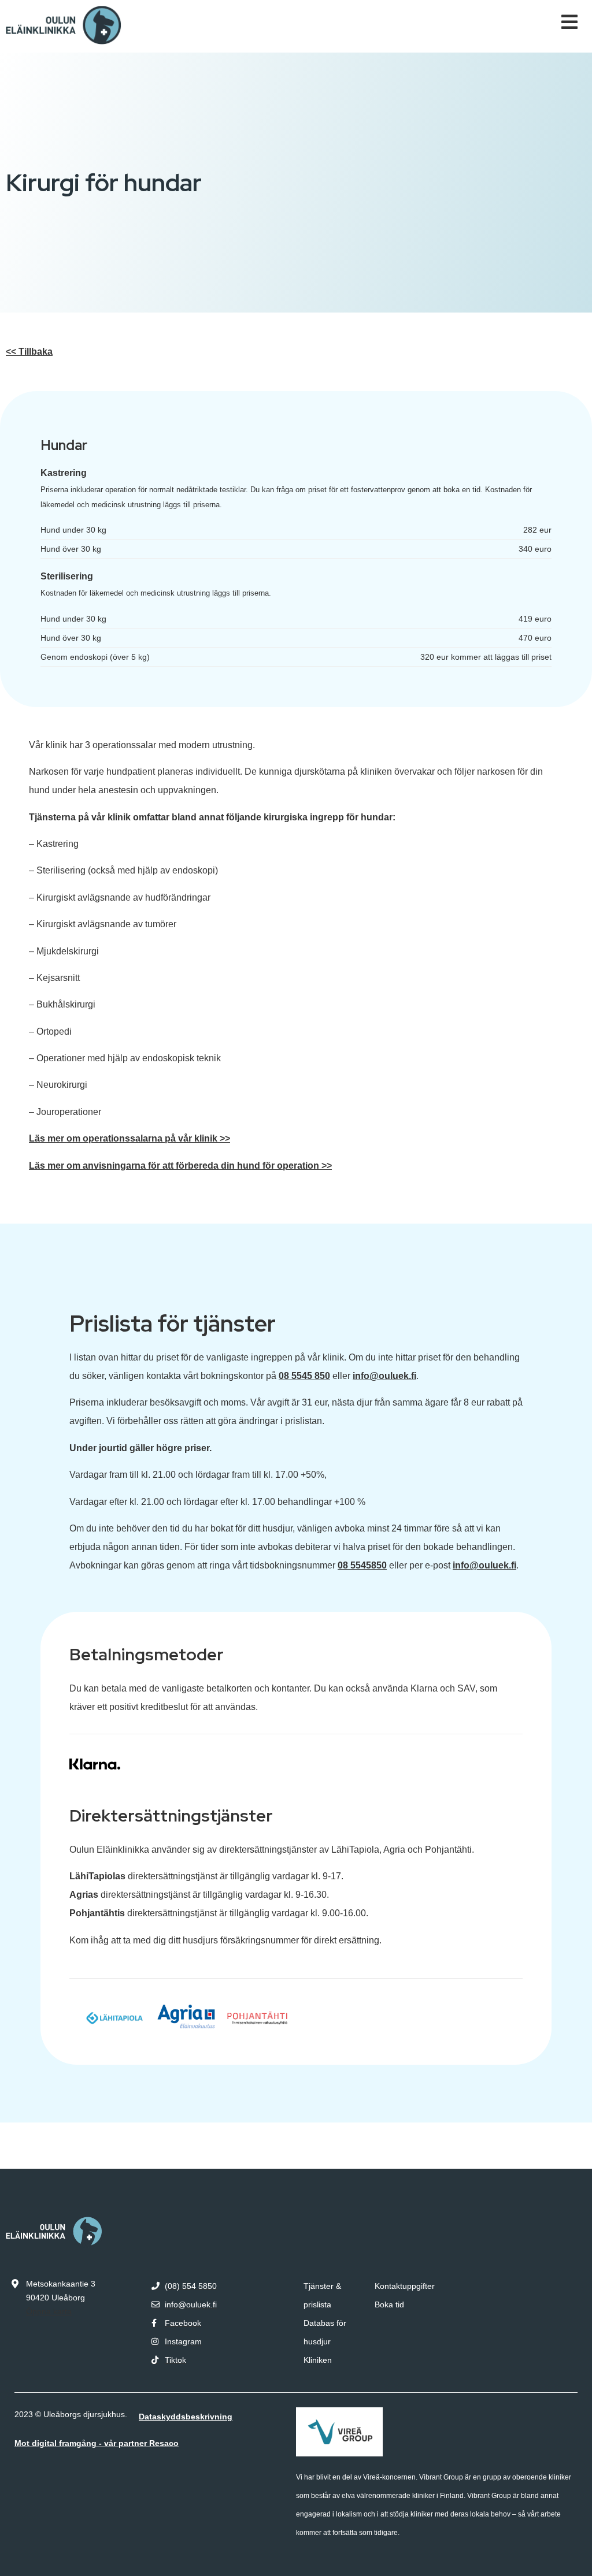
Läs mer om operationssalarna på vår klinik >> (129, 1138)
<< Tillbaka (29, 352)
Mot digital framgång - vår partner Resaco (97, 2443)
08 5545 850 (304, 1376)
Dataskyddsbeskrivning (186, 2417)
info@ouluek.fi (384, 1376)
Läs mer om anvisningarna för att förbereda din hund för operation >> (180, 1166)
